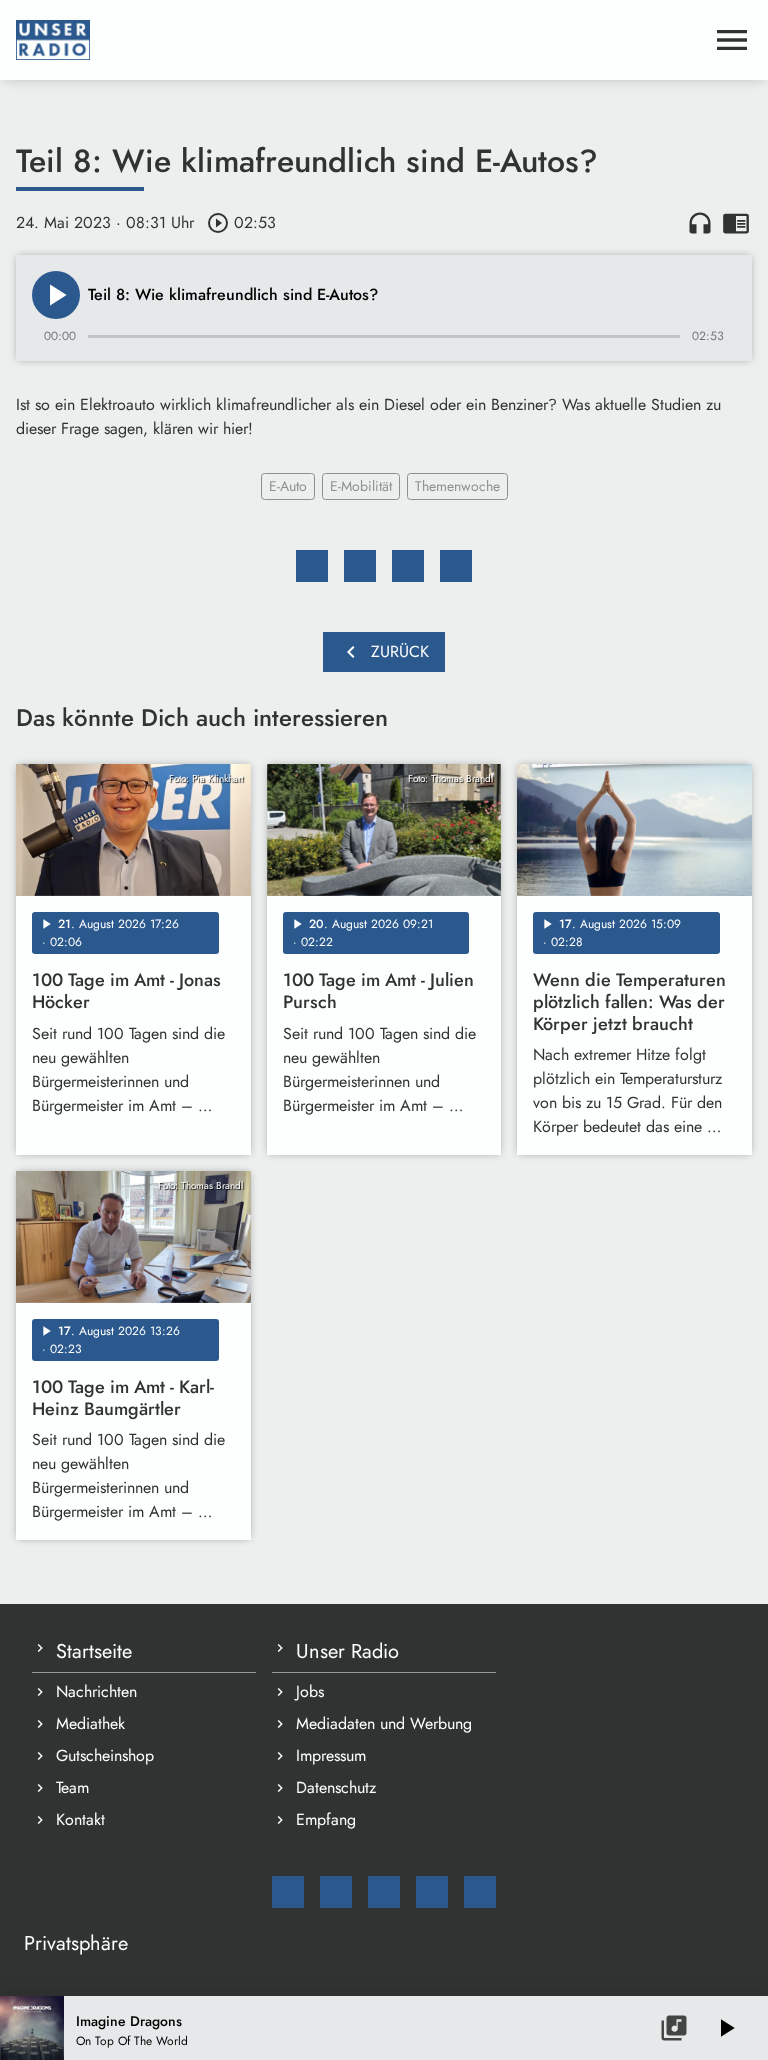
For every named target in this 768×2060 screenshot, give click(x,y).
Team (72, 1787)
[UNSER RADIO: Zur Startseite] (360, 40)
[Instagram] (384, 1892)
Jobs (310, 1691)
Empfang (326, 1819)
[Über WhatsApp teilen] (408, 566)
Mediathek (90, 1723)
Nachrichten (96, 1691)
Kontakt (80, 1819)
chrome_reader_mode (736, 223)
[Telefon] (432, 1892)
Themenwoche (457, 486)
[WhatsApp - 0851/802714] (480, 1892)
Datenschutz (336, 1787)
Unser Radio (347, 1651)
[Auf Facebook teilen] (312, 566)
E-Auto (288, 486)
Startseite (94, 1651)
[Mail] (288, 1892)
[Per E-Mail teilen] (456, 566)
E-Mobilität (361, 486)
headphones (700, 223)
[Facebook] (336, 1892)
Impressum (331, 1755)
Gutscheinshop (105, 1755)
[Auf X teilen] (360, 566)
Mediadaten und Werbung (384, 1723)
